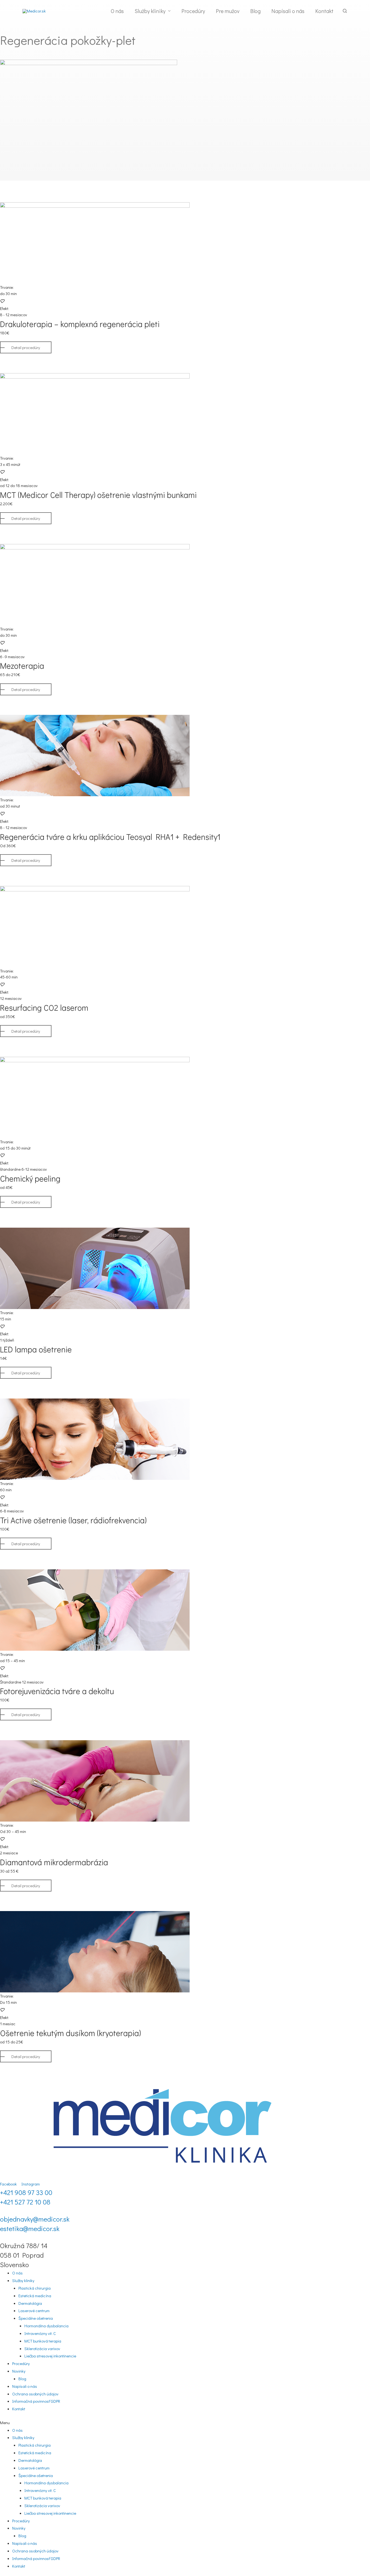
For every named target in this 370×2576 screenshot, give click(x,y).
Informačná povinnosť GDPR (36, 2401)
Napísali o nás (25, 2386)
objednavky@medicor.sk (35, 2219)
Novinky (19, 2371)
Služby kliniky (23, 2280)
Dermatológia (30, 2303)
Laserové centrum (34, 2311)
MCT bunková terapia (43, 2341)
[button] (26, 347)
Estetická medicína (35, 2296)
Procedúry (21, 2363)
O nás (17, 2273)
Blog (22, 2379)
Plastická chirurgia (35, 2288)
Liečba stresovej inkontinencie (50, 2356)
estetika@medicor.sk (30, 2228)
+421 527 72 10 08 (25, 2202)
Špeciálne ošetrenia (36, 2318)
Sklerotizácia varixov (42, 2348)
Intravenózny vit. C (40, 2333)
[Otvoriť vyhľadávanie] (345, 11)
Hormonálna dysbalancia (46, 2326)
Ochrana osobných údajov (35, 2394)
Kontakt (19, 2409)
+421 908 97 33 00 (26, 2192)
